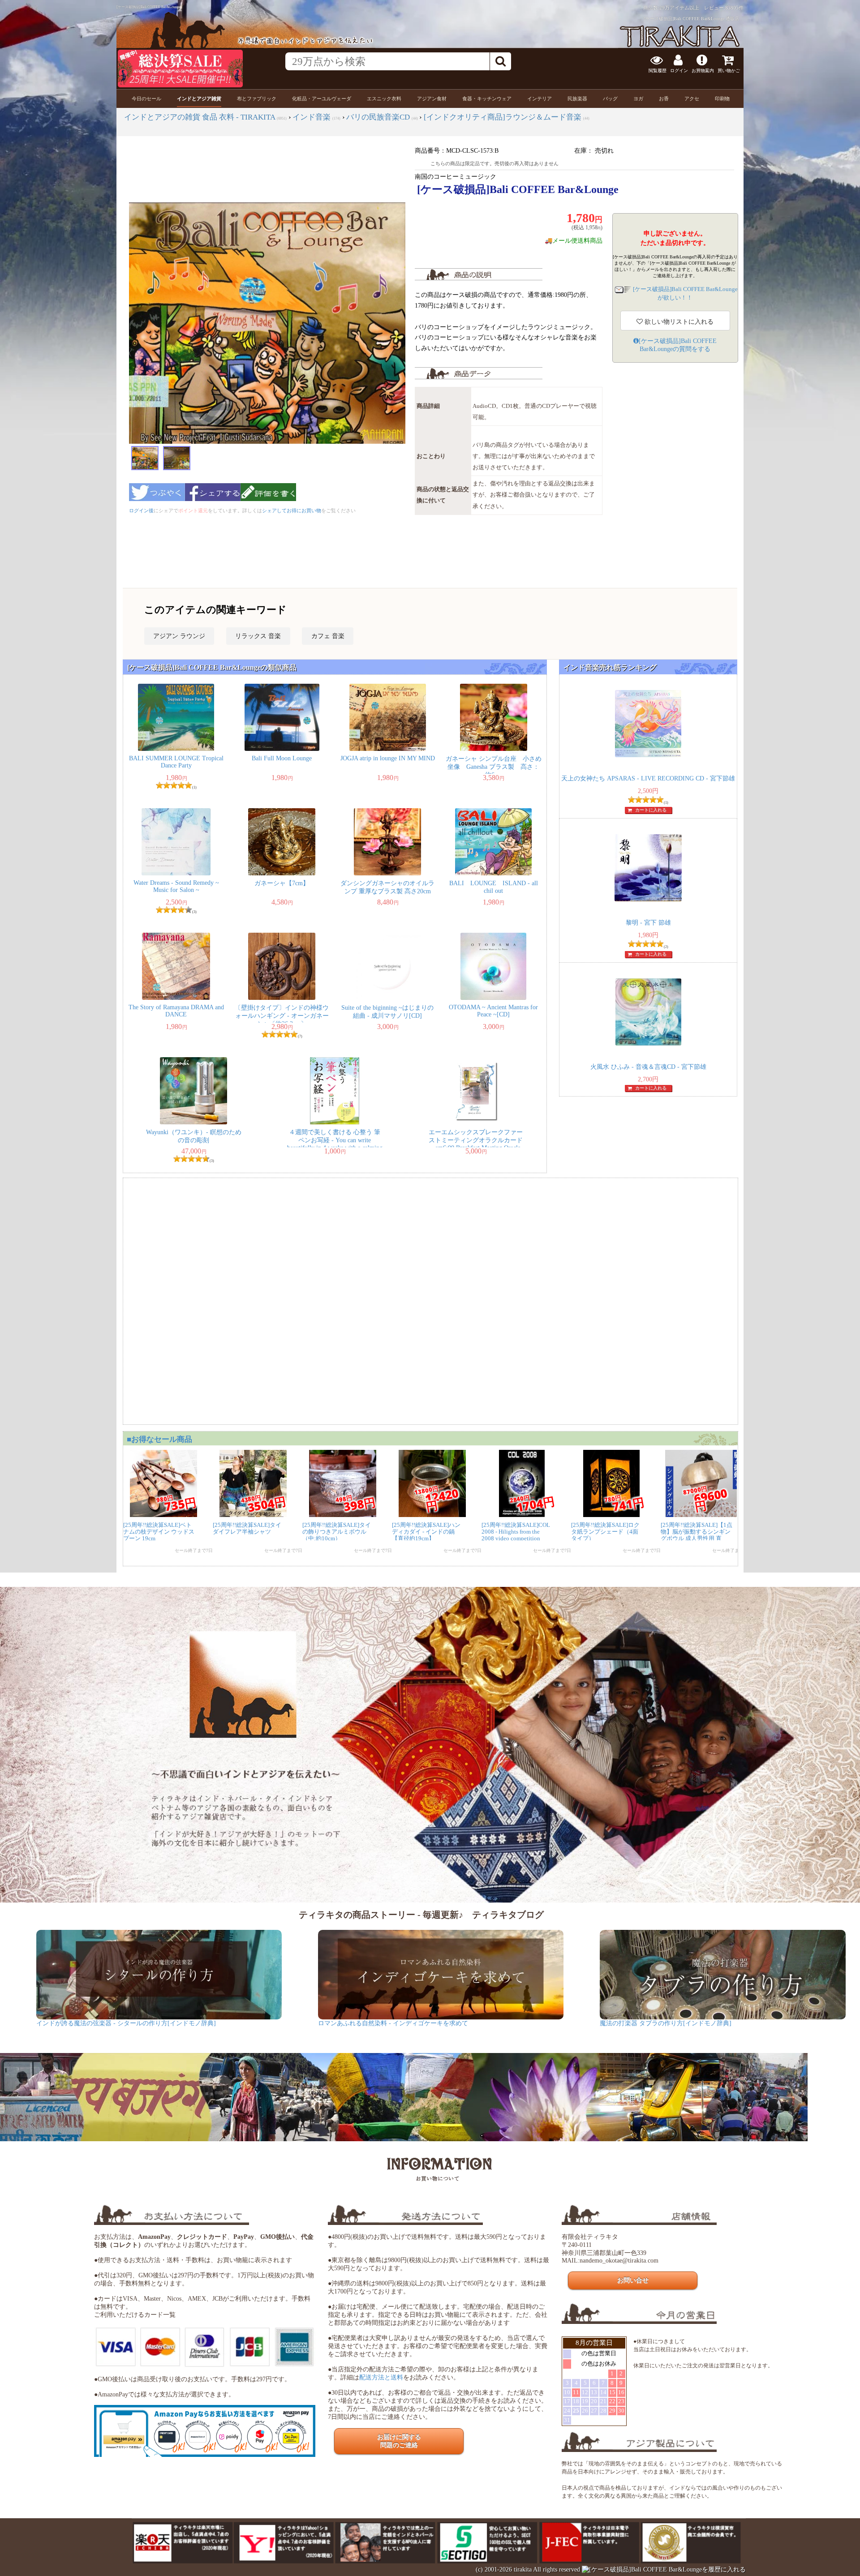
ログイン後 (141, 510)
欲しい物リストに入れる (678, 322)
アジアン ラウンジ (179, 636)
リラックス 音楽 (258, 636)
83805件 (734, 8)
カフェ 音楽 (328, 636)
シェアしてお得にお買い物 (292, 510)
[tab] (146, 99)
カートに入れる (651, 810)
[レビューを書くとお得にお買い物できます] (268, 504)
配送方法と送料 (381, 2377)
